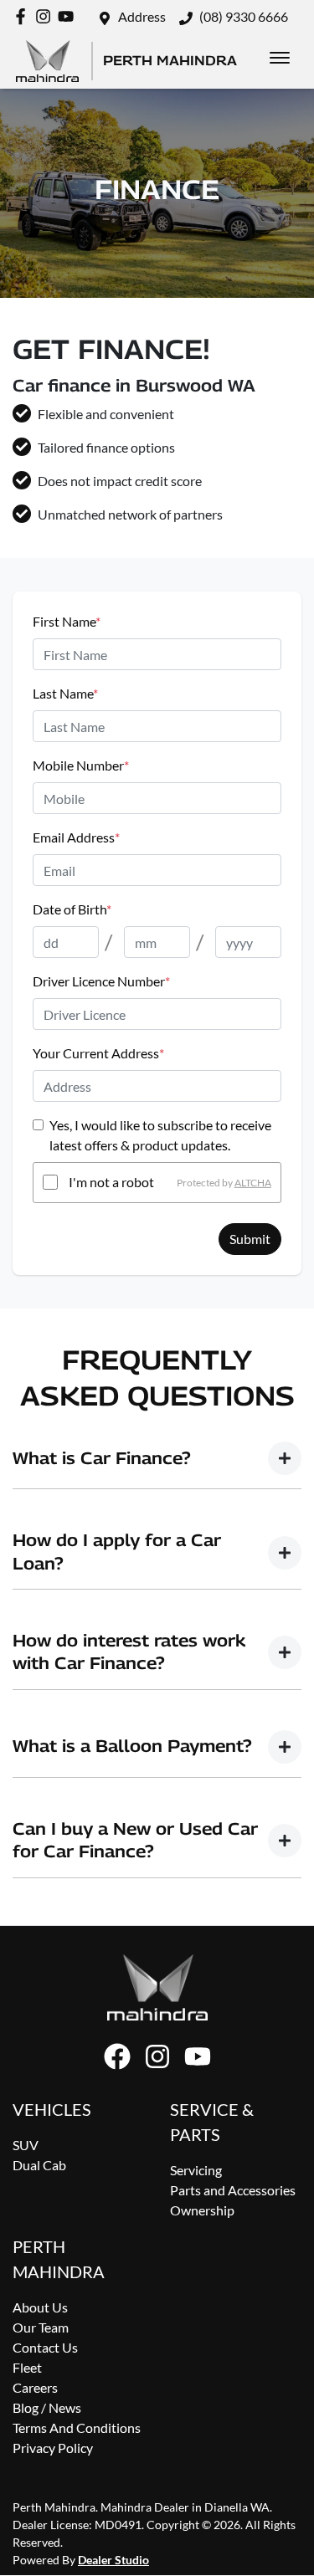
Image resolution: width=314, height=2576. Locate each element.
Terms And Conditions (77, 2427)
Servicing (196, 2170)
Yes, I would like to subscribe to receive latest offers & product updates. (160, 1135)
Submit (250, 1239)
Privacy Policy (53, 2448)
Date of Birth (72, 909)
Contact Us (45, 2347)
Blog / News (47, 2407)
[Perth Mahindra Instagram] (46, 16)
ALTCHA (253, 1182)
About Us (40, 2307)
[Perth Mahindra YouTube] (69, 16)
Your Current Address (98, 1053)
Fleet (27, 2367)
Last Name (65, 693)
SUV (26, 2145)
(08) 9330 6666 (244, 16)
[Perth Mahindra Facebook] (24, 16)
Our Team (41, 2327)
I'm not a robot (111, 1182)
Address (142, 16)
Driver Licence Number (101, 981)
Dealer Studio (113, 2560)
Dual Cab (39, 2165)
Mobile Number (81, 765)
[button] (280, 58)
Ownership (202, 2210)
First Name (67, 621)
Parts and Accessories (233, 2190)
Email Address (76, 837)
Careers (35, 2387)
